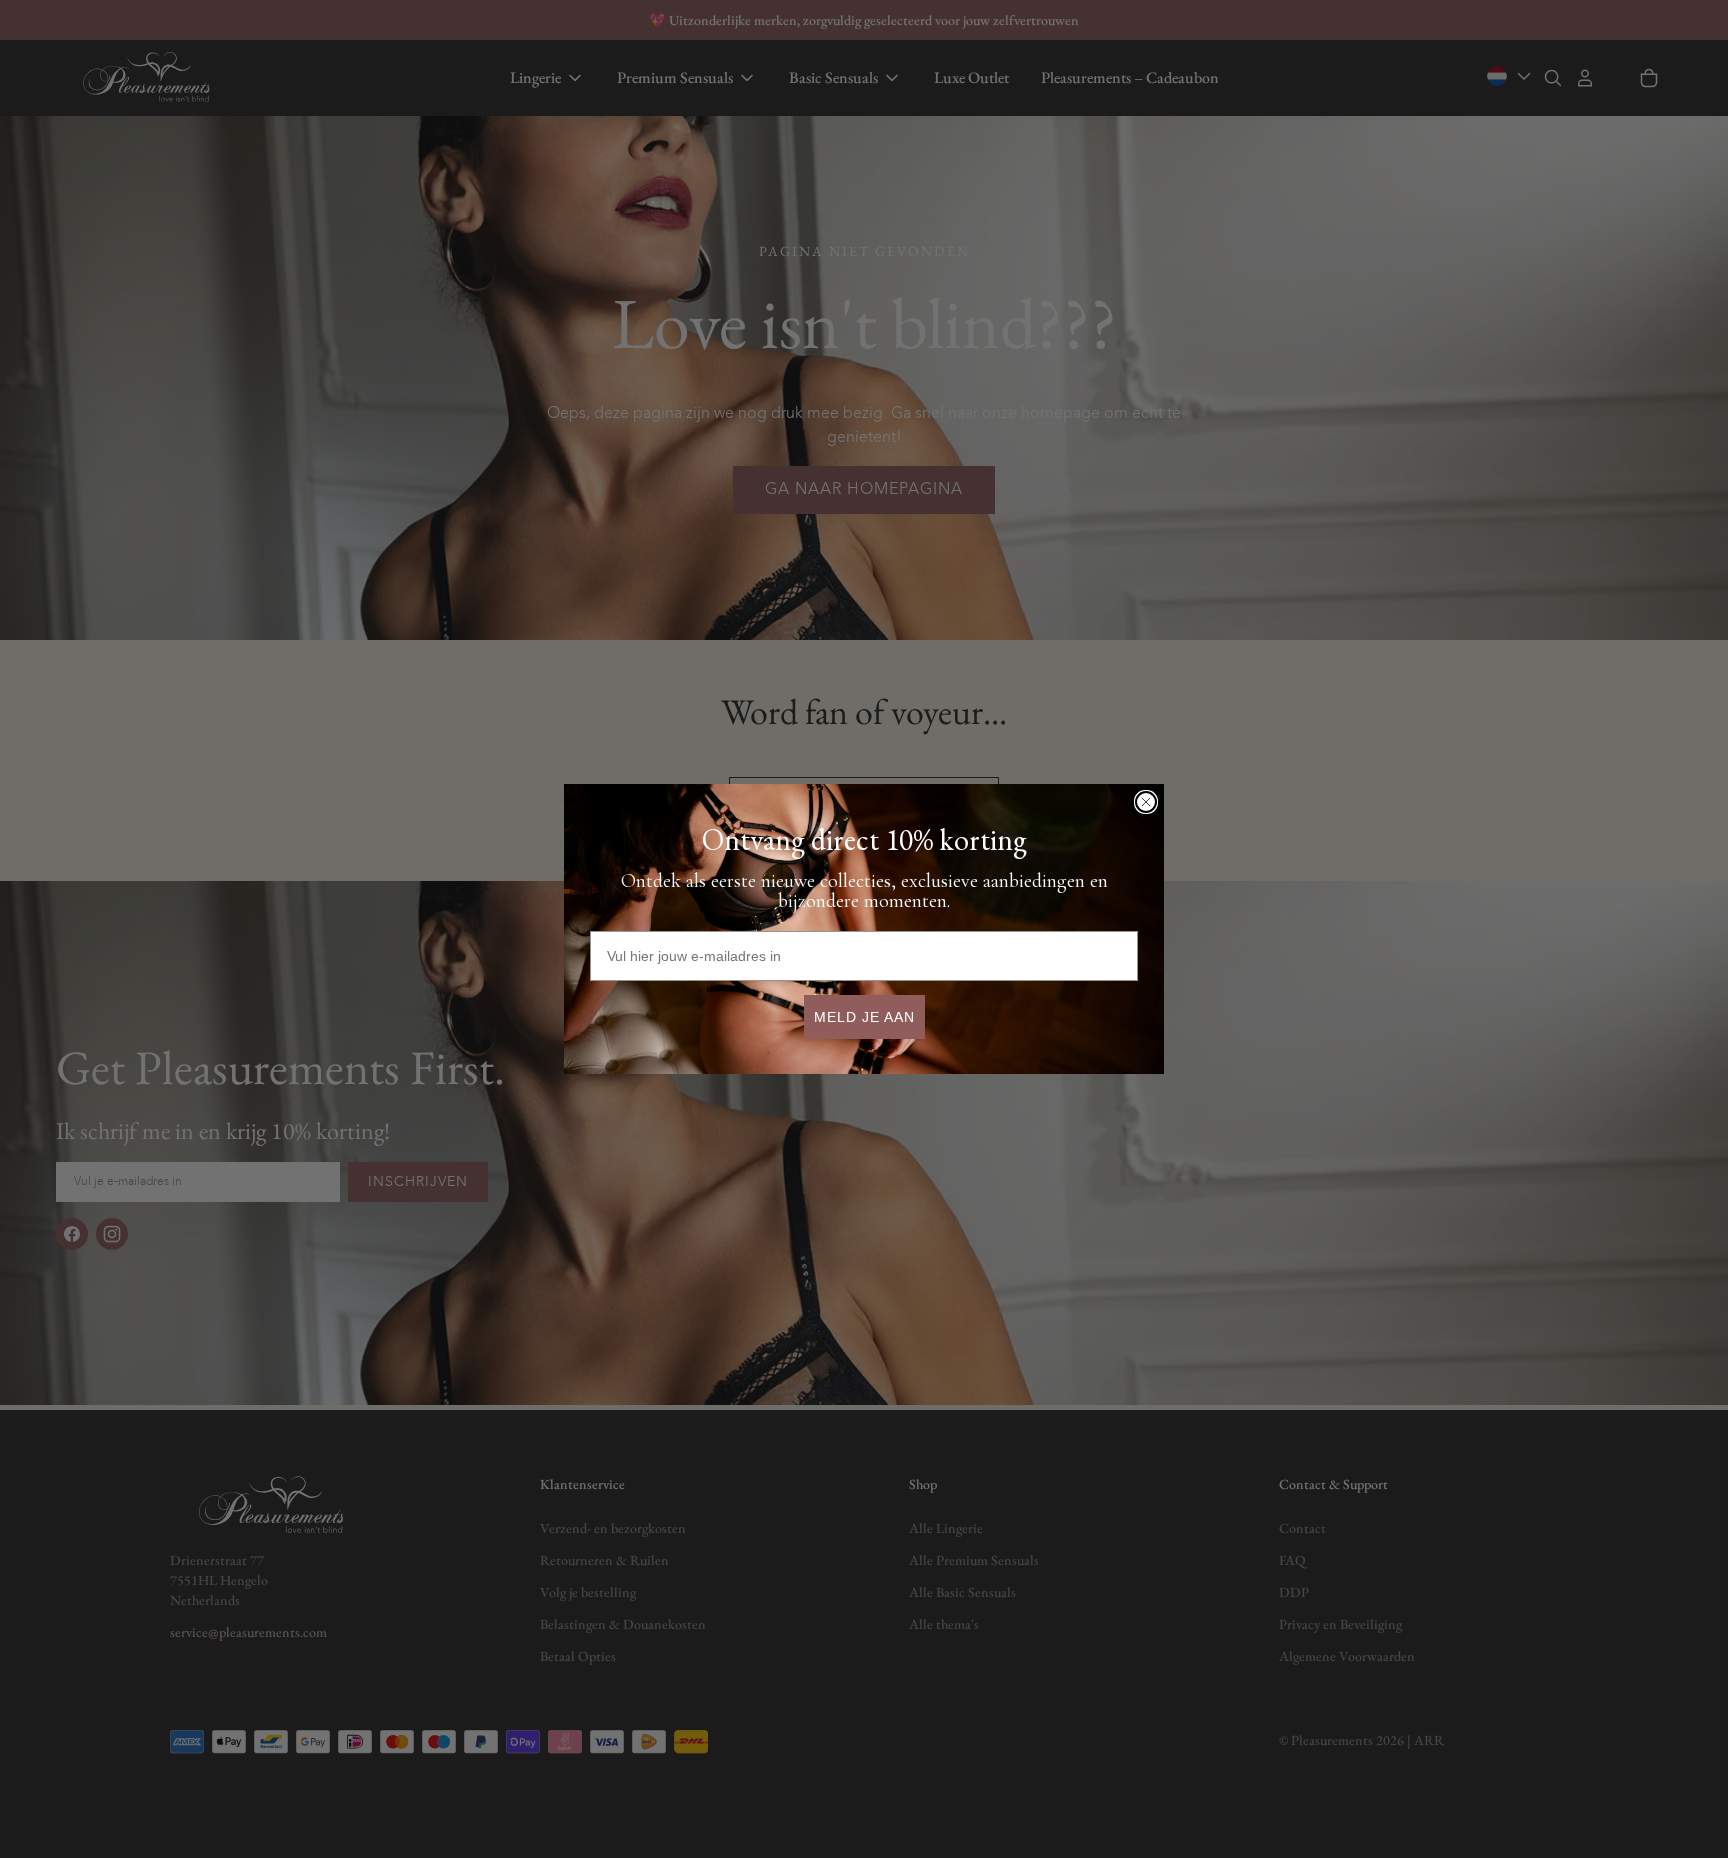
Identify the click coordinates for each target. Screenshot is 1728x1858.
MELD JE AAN (864, 1017)
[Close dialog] (1146, 802)
